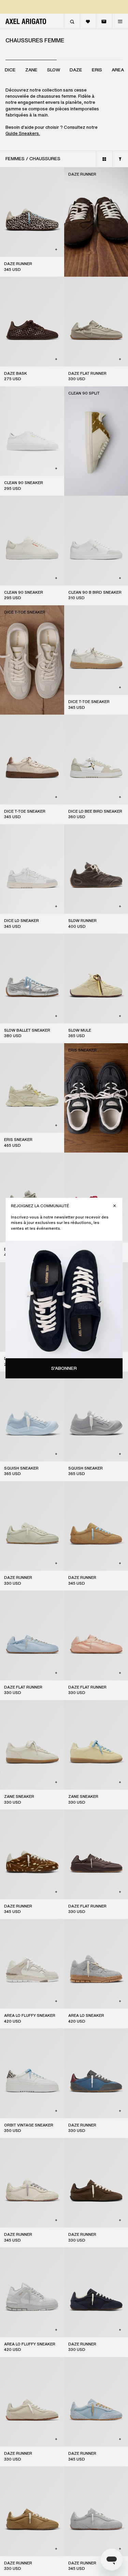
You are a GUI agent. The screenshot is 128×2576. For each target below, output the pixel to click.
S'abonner (64, 1368)
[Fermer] (115, 1206)
